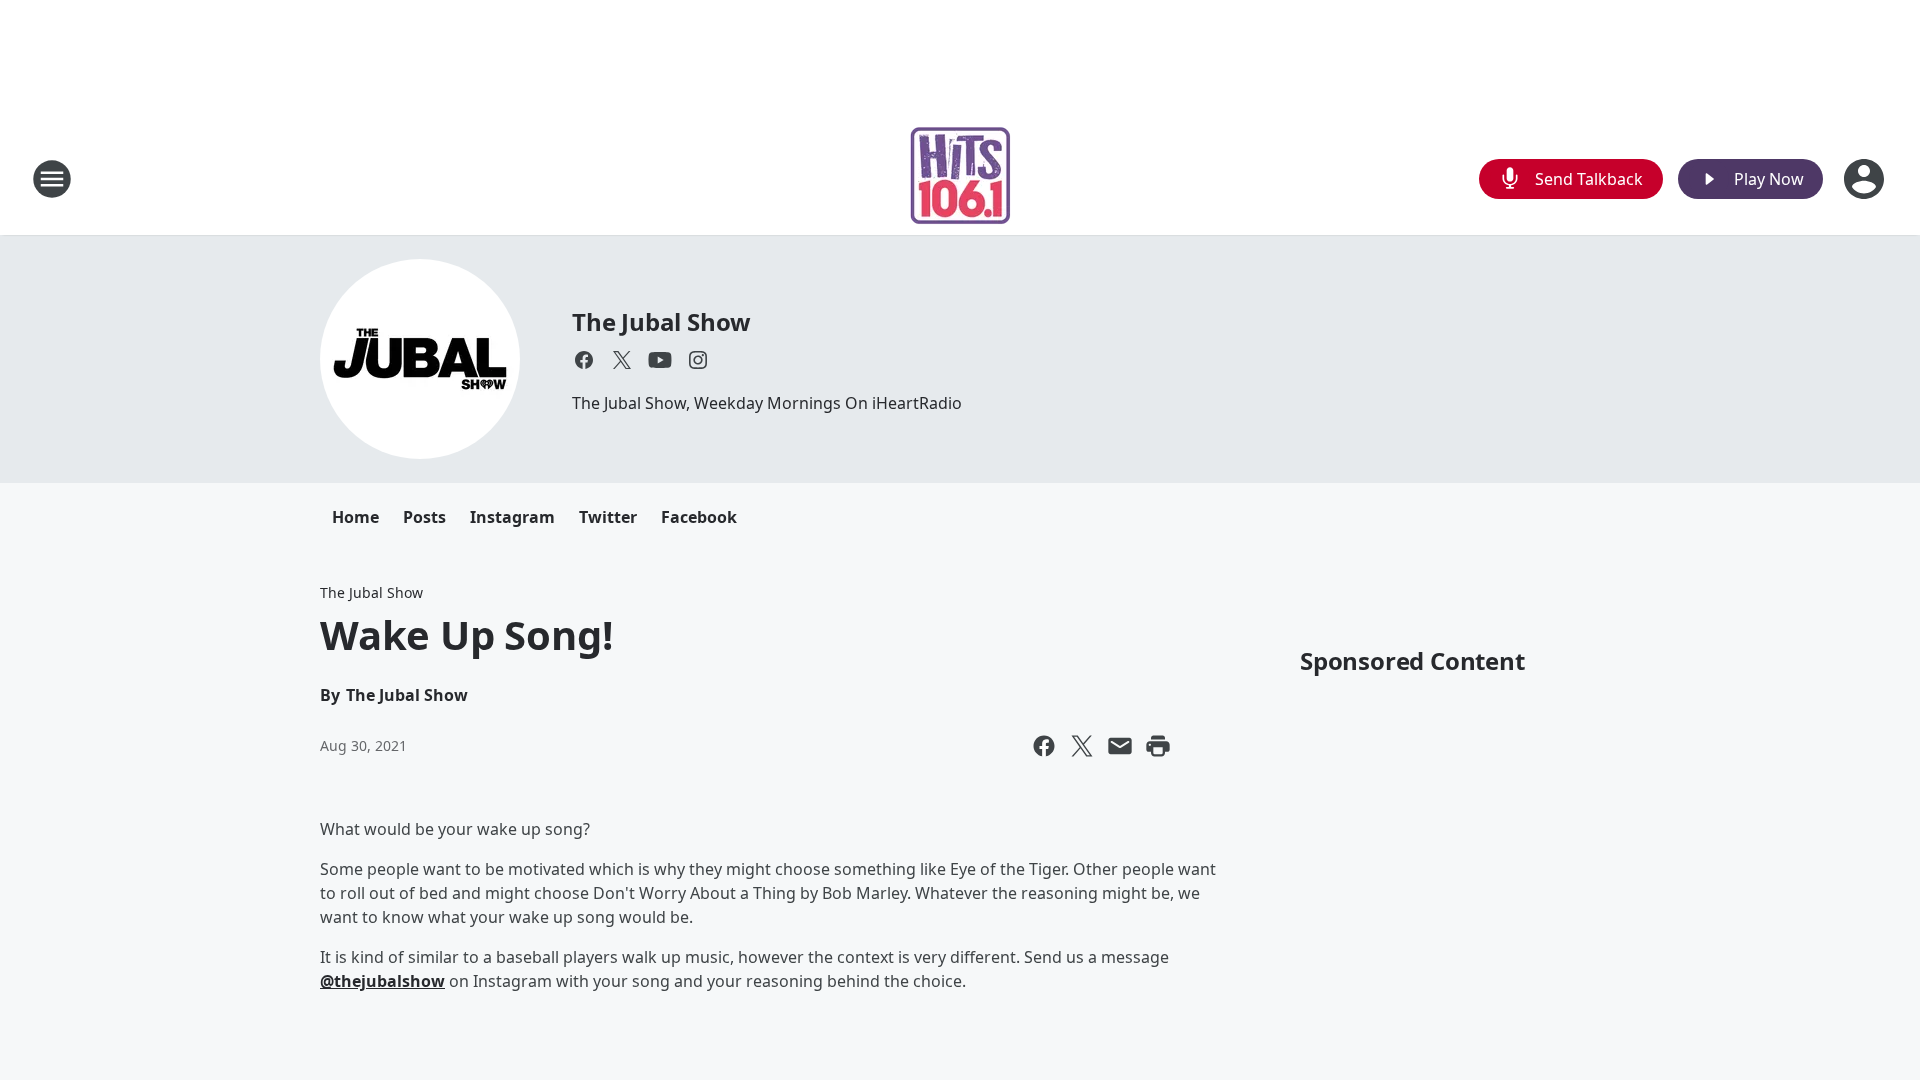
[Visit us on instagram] (698, 360)
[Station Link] (960, 178)
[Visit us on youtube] (660, 360)
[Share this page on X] (1082, 746)
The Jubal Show (661, 321)
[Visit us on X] (622, 360)
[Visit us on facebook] (584, 360)
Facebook (699, 517)
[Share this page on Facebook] (1044, 746)
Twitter (608, 517)
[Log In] (1866, 179)
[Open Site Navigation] (52, 179)
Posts (424, 517)
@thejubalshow (382, 981)
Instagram (512, 517)
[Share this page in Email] (1120, 746)
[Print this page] (1158, 746)
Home (355, 517)
